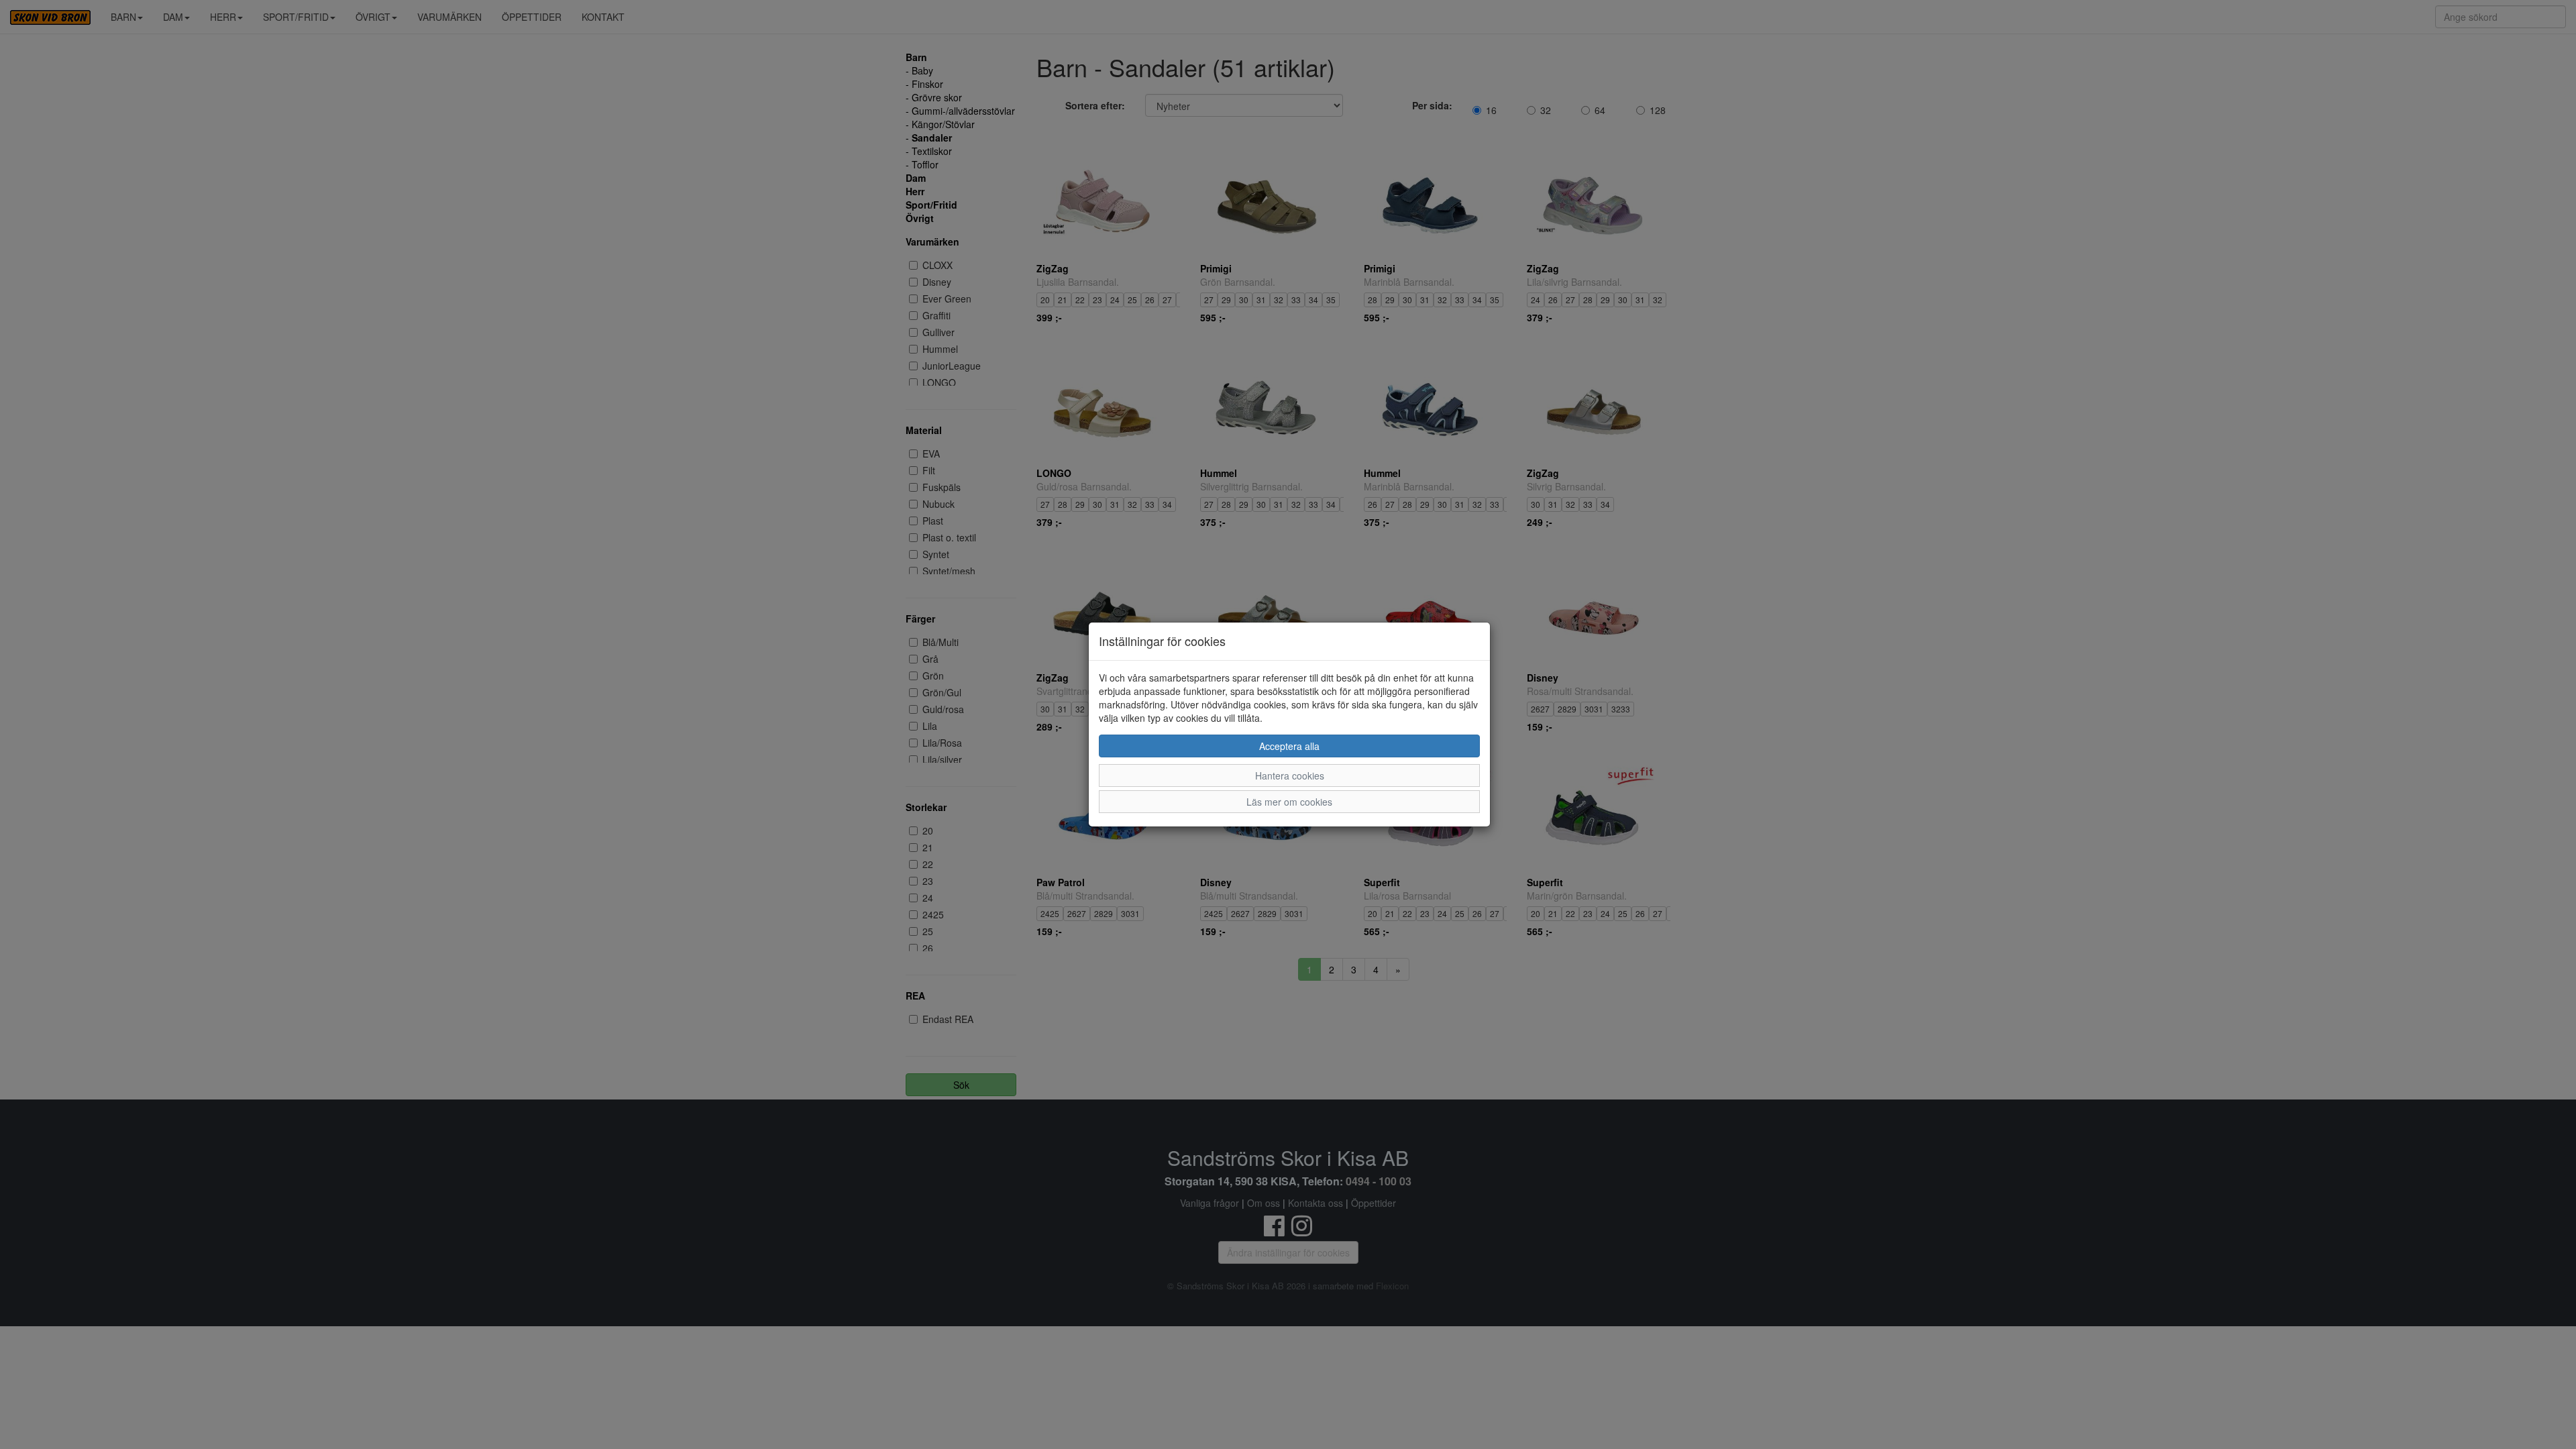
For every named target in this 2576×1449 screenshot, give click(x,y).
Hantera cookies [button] (1290, 775)
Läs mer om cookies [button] (1289, 802)
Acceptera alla (1289, 746)
